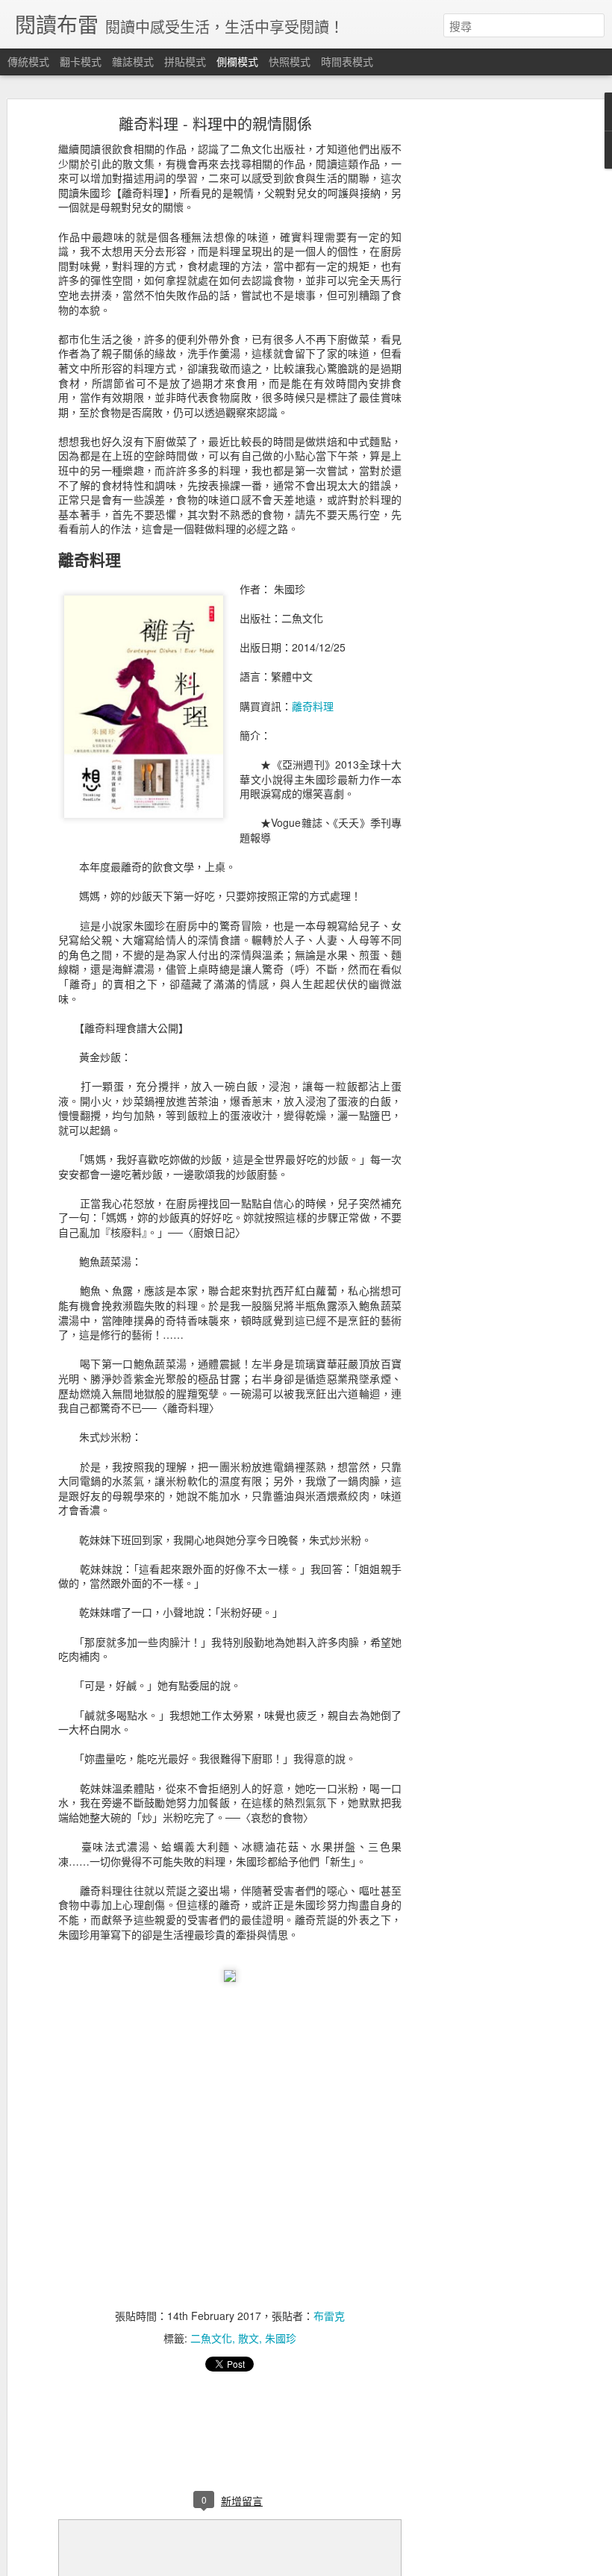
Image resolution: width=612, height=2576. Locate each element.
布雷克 (329, 2316)
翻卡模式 (81, 61)
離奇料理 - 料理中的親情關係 (215, 124)
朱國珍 (281, 2338)
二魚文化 (211, 2338)
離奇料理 (313, 706)
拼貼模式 (185, 61)
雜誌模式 (133, 61)
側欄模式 (237, 61)
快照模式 (290, 61)
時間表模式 (347, 61)
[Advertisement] (484, 355)
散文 (249, 2338)
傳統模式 (28, 61)
